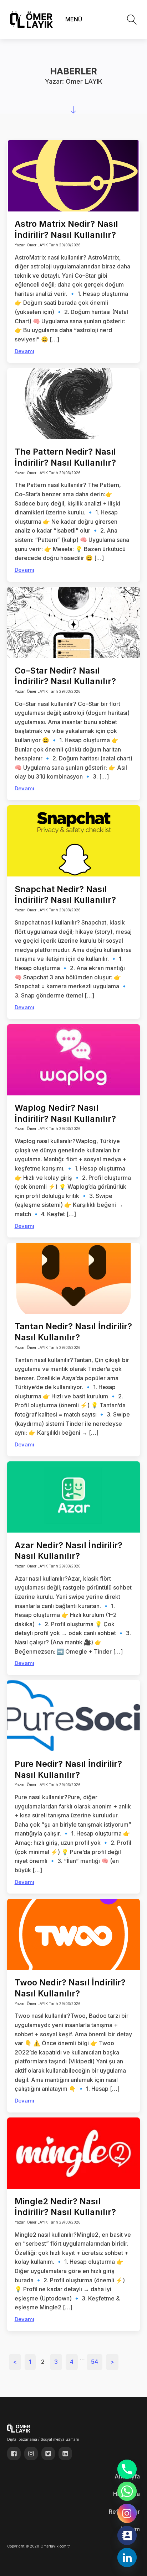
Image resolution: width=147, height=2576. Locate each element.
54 (95, 2362)
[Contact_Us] (127, 2535)
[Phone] (127, 2469)
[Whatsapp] (127, 2491)
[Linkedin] (127, 2557)
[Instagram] (127, 2513)
